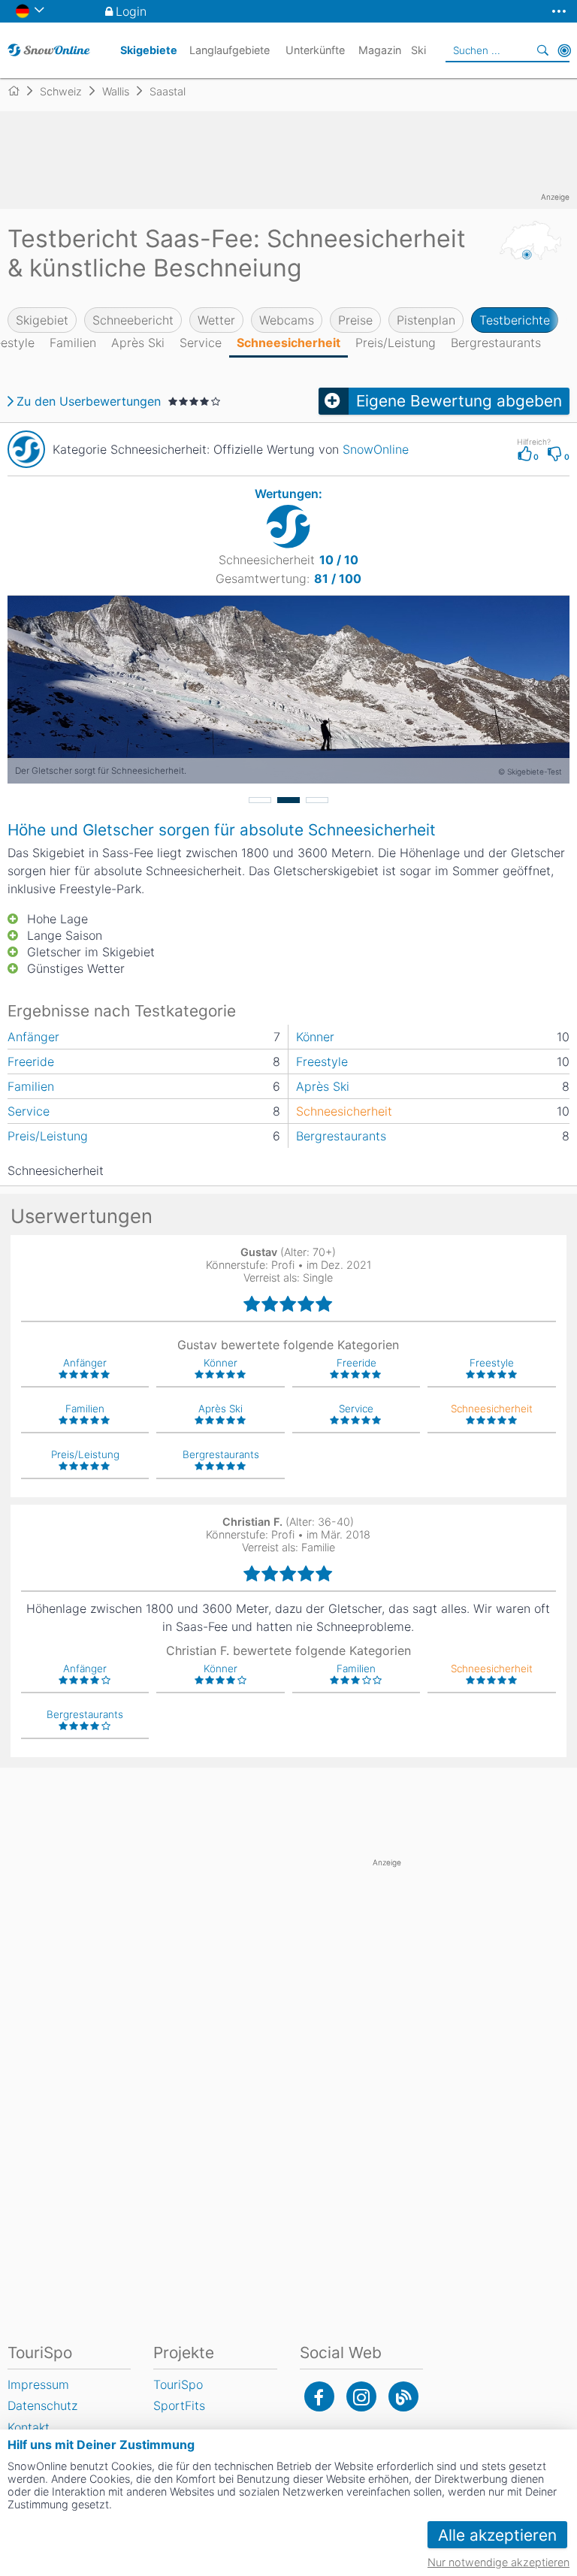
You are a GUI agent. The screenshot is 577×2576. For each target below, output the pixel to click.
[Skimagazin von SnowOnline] (403, 2396)
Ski (418, 50)
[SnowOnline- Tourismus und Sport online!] (20, 91)
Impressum (38, 2384)
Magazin (380, 50)
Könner (315, 1037)
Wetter (216, 320)
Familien (73, 343)
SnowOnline (376, 449)
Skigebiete (149, 50)
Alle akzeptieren (497, 2535)
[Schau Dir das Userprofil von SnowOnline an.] (26, 449)
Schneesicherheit (288, 343)
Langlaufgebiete (230, 50)
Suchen (543, 50)
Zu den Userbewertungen (89, 401)
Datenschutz (42, 2405)
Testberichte (515, 320)
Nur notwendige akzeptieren (498, 2562)
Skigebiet (42, 320)
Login (131, 11)
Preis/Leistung (396, 343)
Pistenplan (426, 320)
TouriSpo (178, 2384)
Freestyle (322, 1062)
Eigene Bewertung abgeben (459, 401)
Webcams (287, 320)
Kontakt (29, 2427)
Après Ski (138, 343)
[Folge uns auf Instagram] (361, 2396)
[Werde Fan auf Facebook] (319, 2396)
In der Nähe (564, 50)
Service (201, 343)
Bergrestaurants (496, 343)
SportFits (179, 2405)
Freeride (31, 1062)
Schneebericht (133, 320)
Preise (355, 320)
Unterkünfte (315, 50)
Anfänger (33, 1037)
